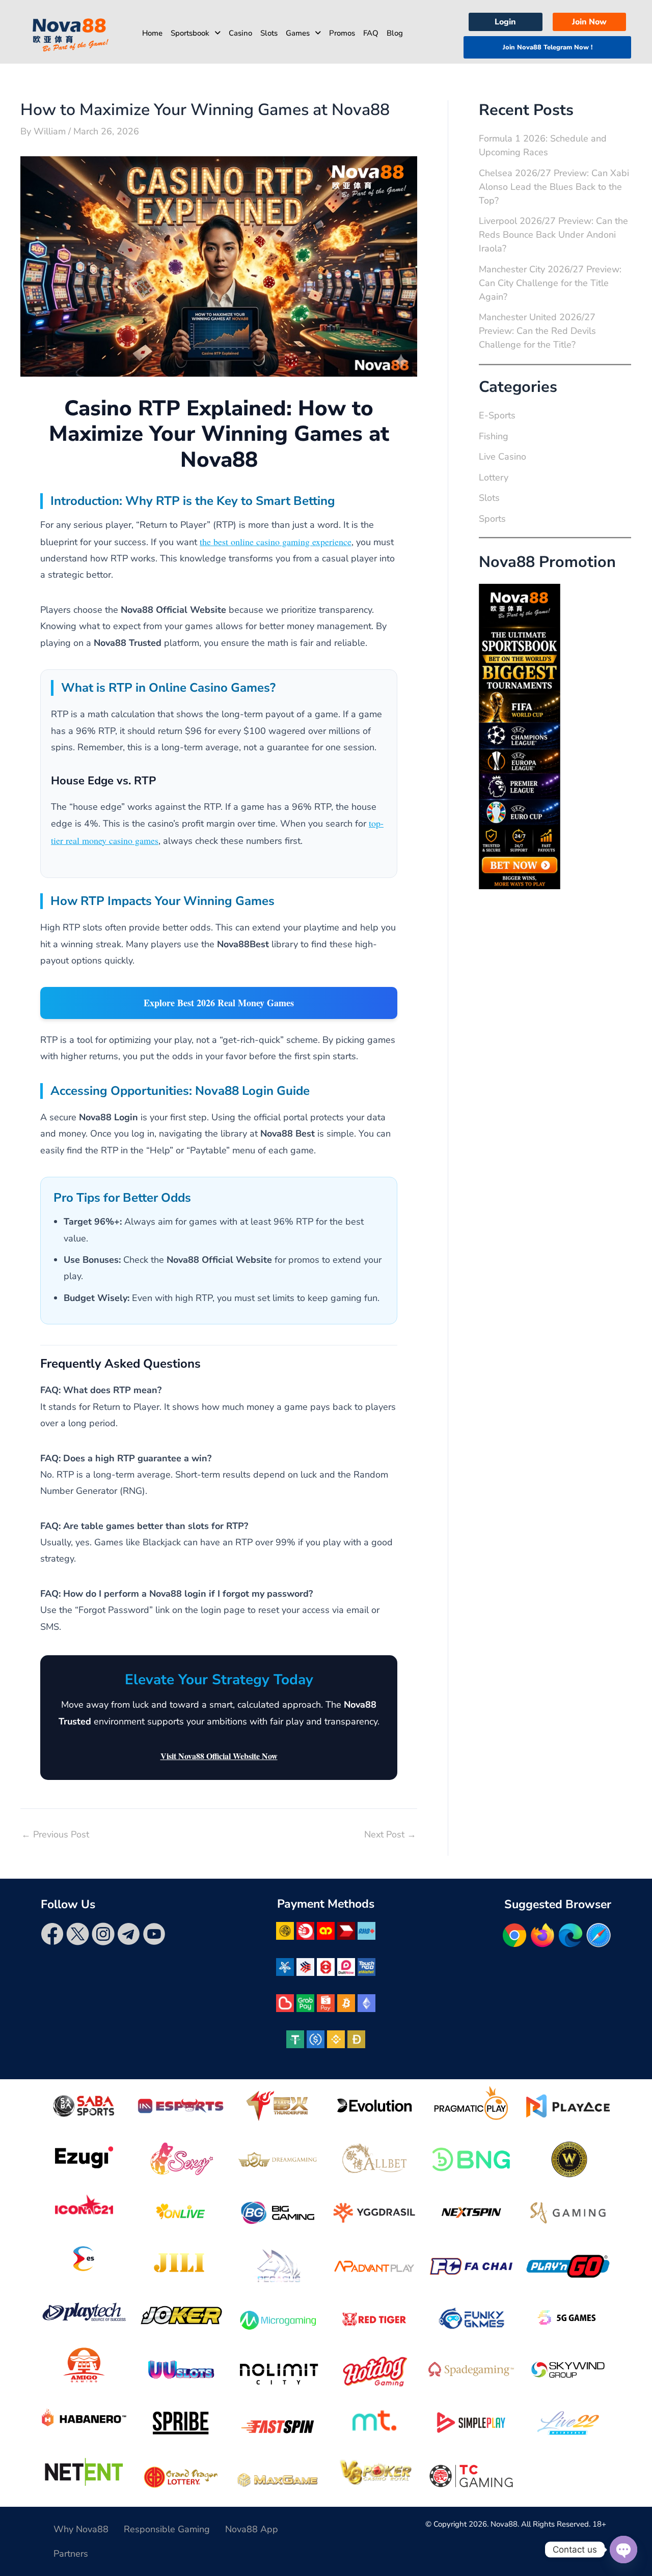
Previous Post (55, 1834)
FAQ (371, 33)
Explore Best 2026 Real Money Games (219, 1003)
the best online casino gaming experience (276, 542)
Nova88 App (252, 2529)
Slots (269, 33)
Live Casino (502, 457)
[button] (196, 33)
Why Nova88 (81, 2529)
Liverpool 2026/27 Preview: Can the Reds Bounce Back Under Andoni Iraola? (553, 235)
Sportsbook (190, 33)
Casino (240, 33)
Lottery (494, 477)
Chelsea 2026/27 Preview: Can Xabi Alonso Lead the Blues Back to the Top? (554, 187)
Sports (492, 519)
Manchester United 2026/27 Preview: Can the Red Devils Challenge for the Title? (537, 331)
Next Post (390, 1834)
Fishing (494, 436)
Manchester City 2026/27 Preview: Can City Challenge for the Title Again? (550, 283)
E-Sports (497, 415)
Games (298, 33)
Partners (71, 2554)
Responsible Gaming (167, 2529)
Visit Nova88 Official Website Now (219, 1756)
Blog (395, 33)
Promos (342, 33)
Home (152, 33)
